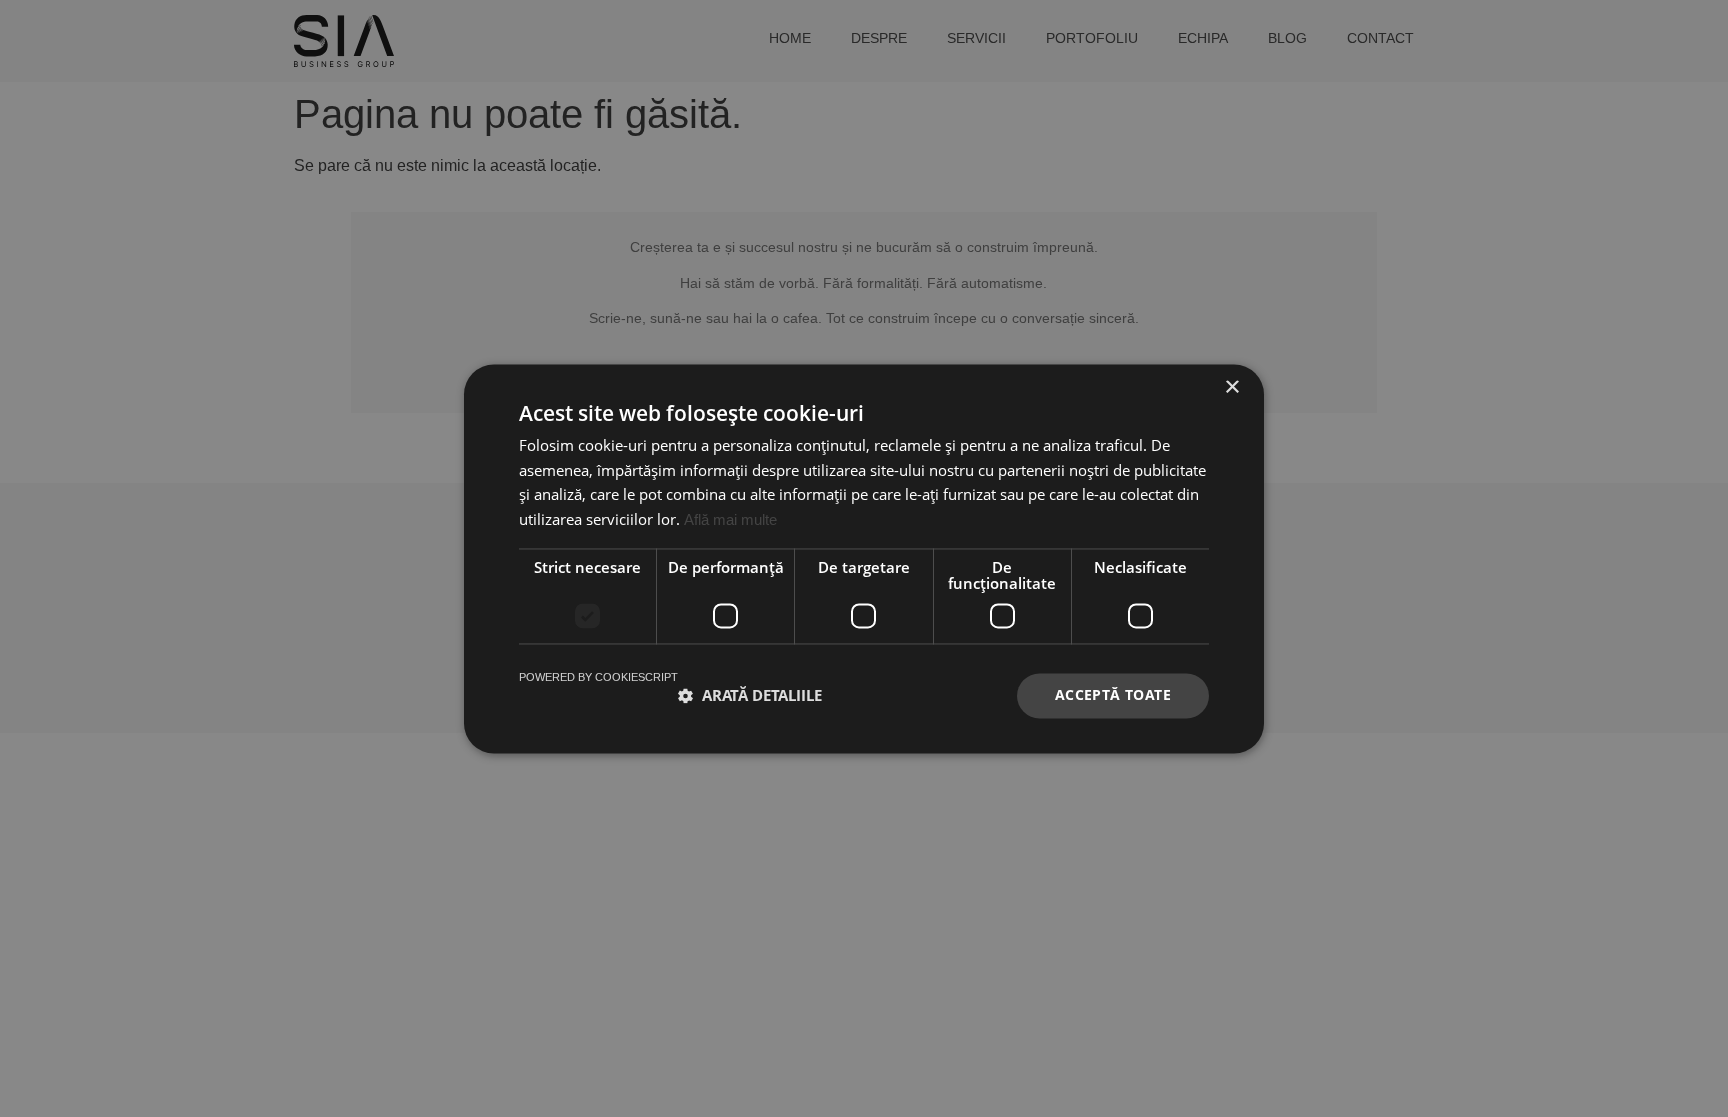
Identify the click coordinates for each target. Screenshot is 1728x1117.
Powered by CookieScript (598, 677)
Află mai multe (730, 520)
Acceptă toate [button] (1113, 694)
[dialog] (864, 558)
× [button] (1231, 387)
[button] (750, 696)
